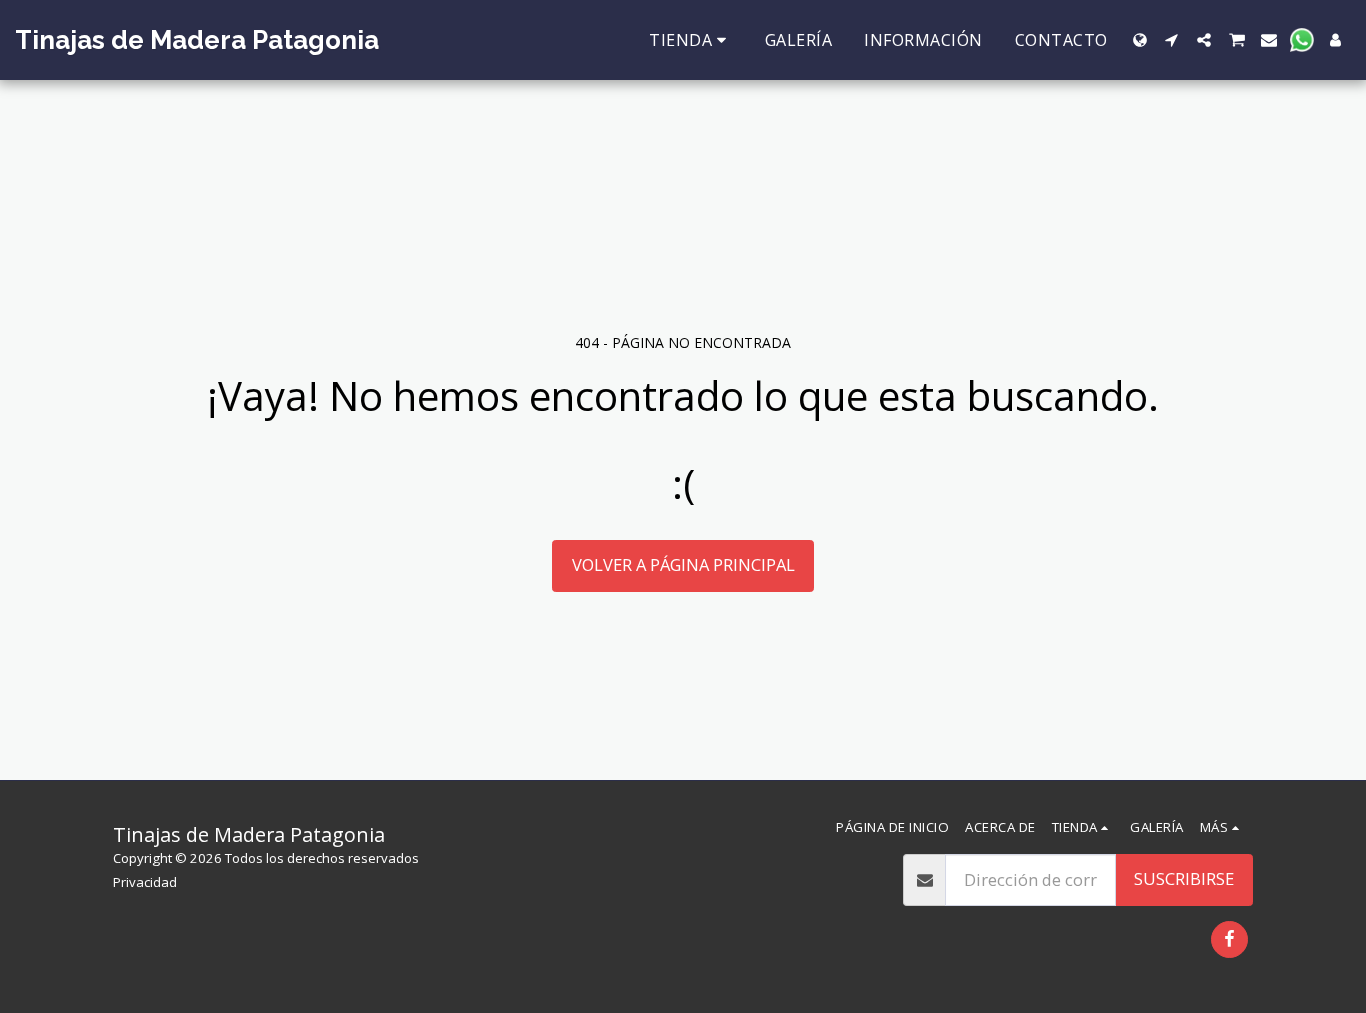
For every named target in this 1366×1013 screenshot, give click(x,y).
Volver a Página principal (683, 564)
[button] (1172, 40)
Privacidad (145, 882)
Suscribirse (1184, 878)
